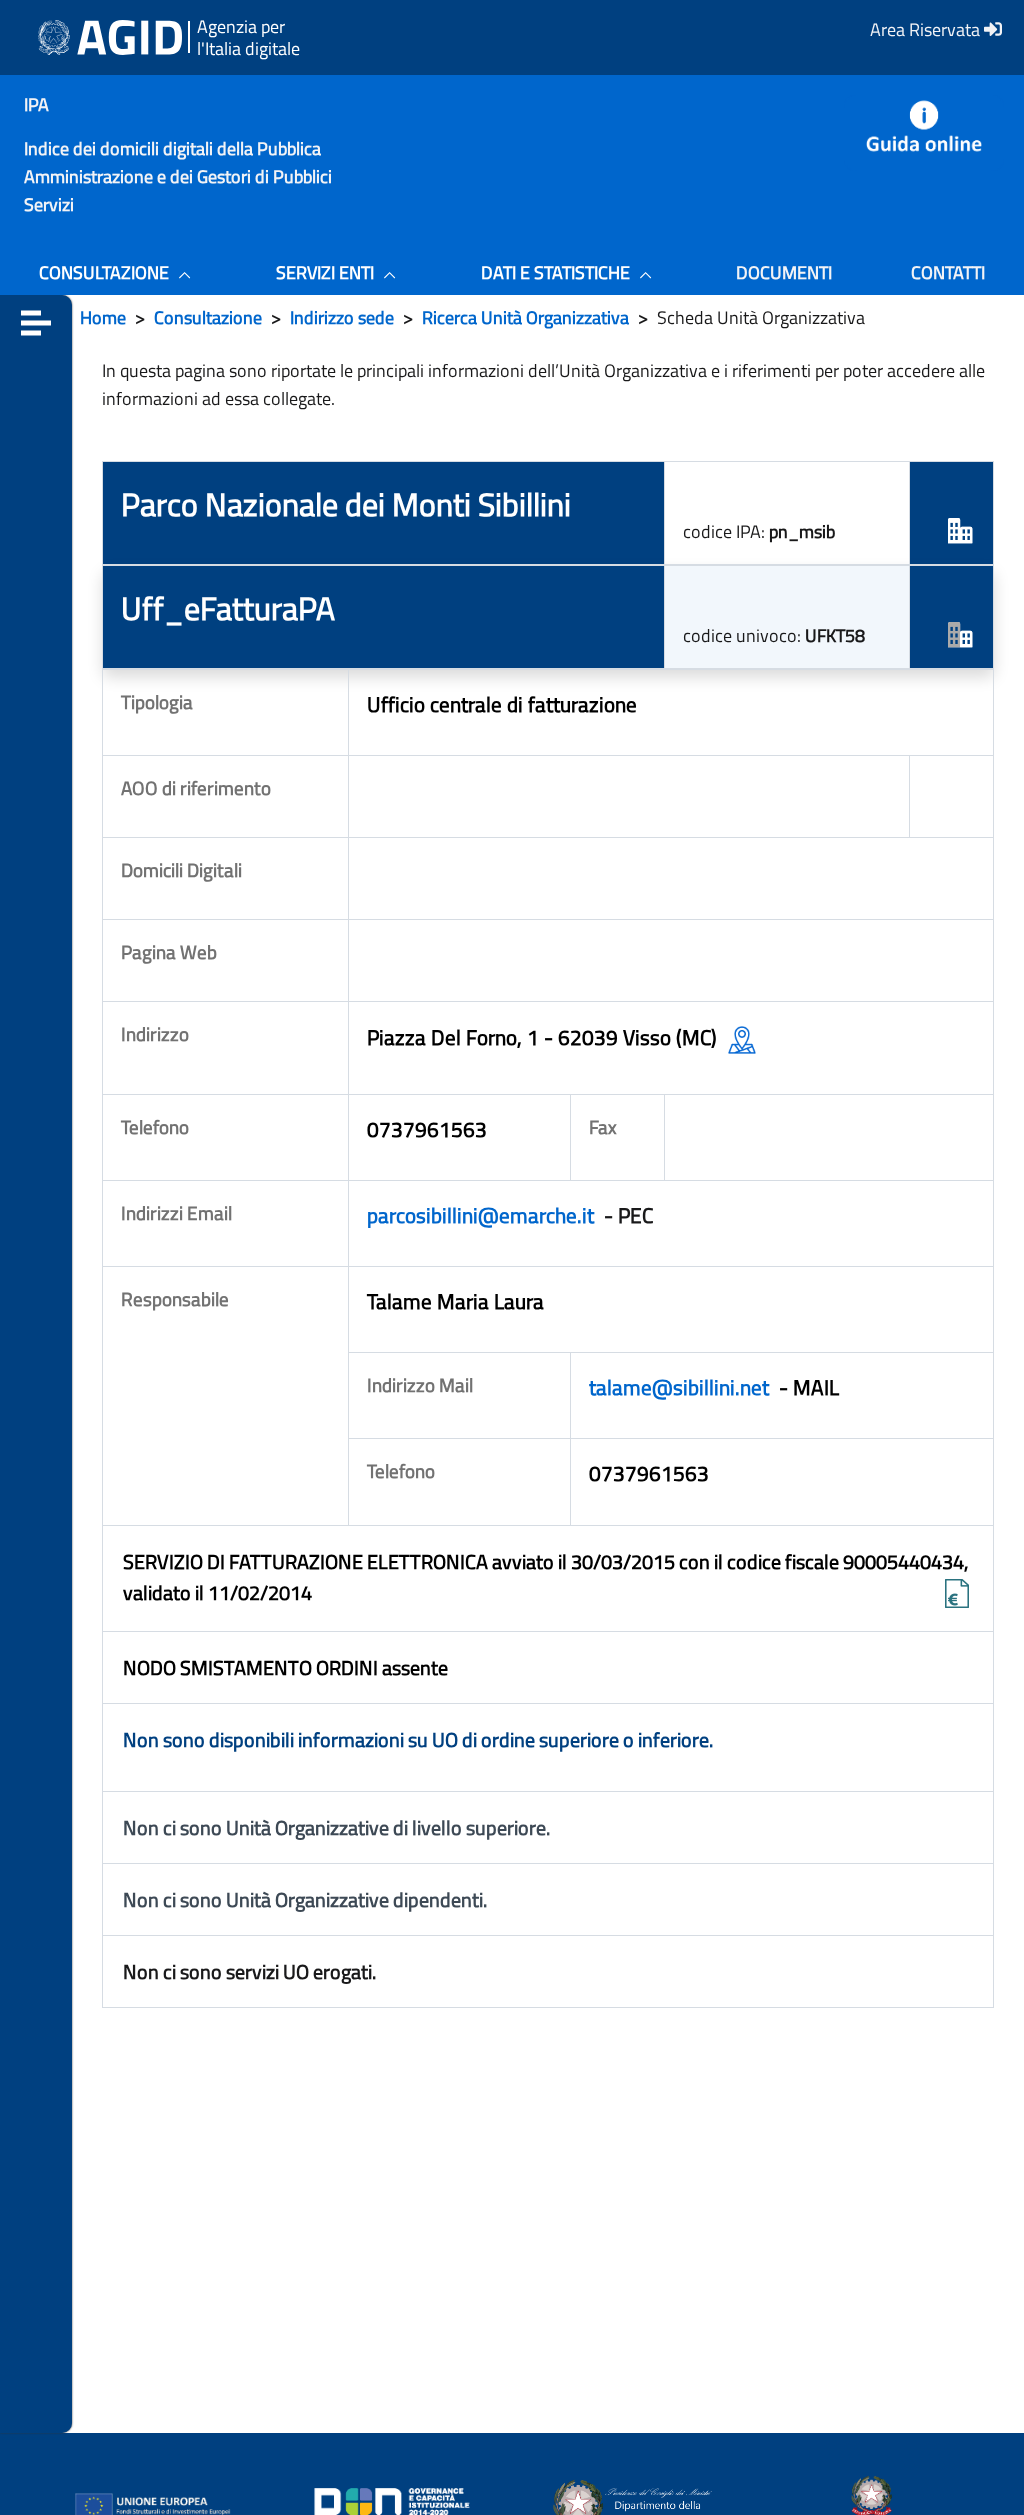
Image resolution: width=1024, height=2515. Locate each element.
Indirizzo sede (342, 317)
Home (103, 317)
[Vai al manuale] (924, 132)
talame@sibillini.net (681, 1387)
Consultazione (208, 317)
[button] (36, 321)
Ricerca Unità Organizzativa (525, 317)
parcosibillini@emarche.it (483, 1215)
